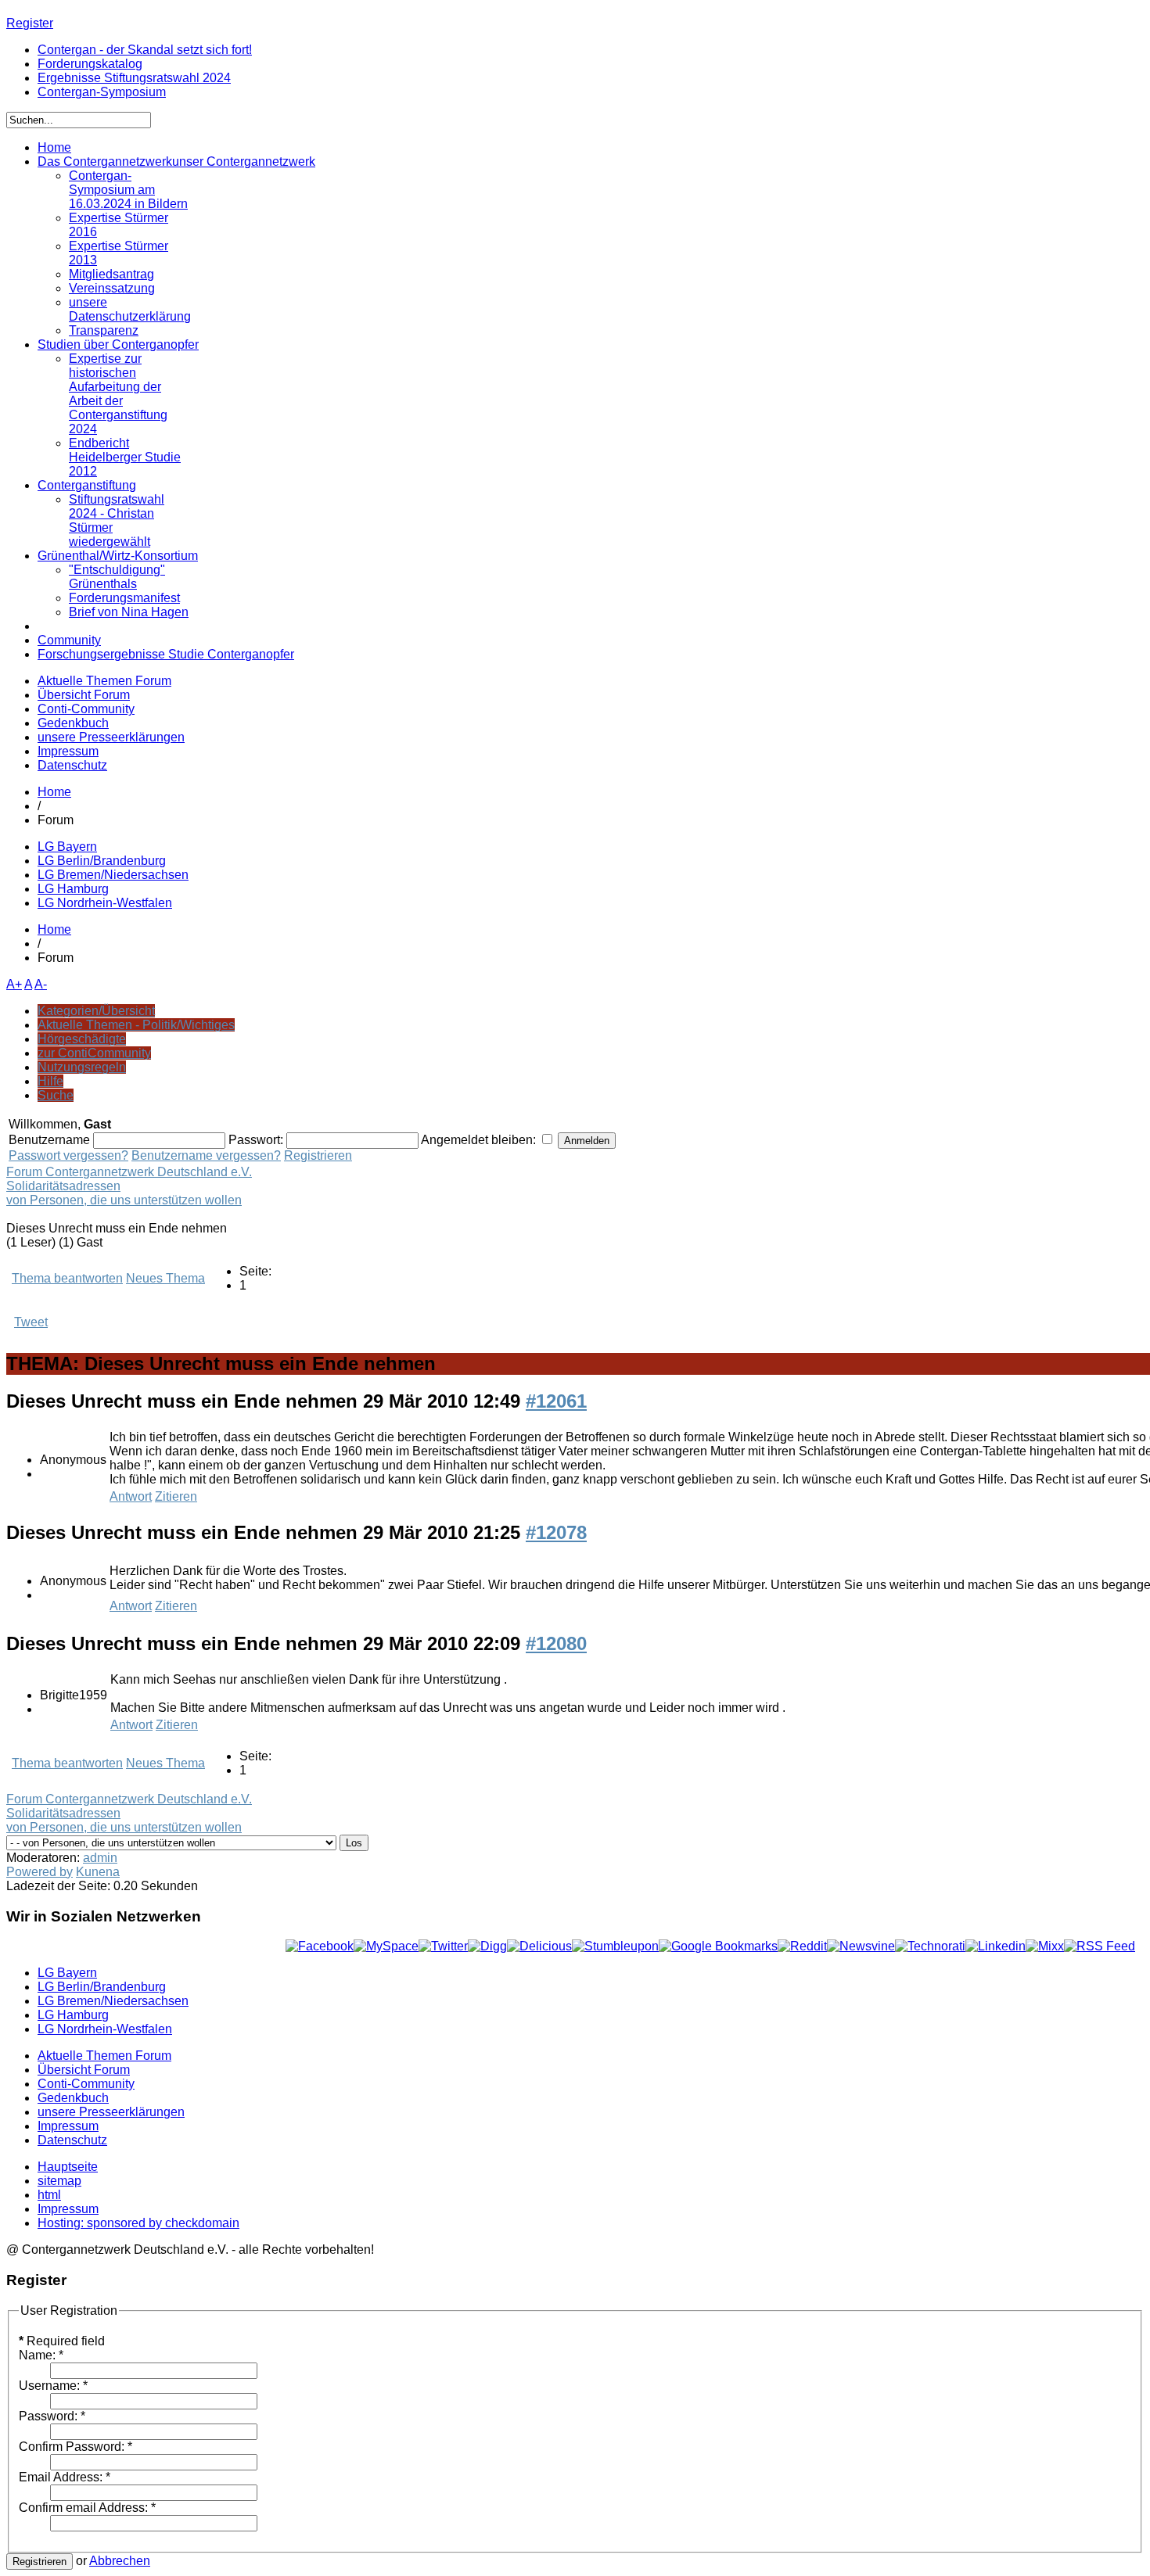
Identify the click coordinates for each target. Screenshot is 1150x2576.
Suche (56, 1095)
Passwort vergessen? (68, 1155)
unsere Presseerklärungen (111, 737)
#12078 (556, 1532)
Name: (41, 2355)
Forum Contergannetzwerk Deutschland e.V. (129, 1172)
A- (41, 984)
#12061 (556, 1401)
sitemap (59, 2181)
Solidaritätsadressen (63, 1186)
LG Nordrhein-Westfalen (105, 903)
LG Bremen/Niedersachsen (113, 875)
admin (100, 1858)
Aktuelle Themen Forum (104, 681)
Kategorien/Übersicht (96, 1011)
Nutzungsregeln (82, 1067)
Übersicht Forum (84, 695)
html (49, 2195)
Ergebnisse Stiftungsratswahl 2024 (134, 78)
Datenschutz (72, 765)
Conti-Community (86, 709)
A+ (14, 984)
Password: (52, 2416)
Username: (53, 2386)
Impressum (68, 751)
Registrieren (318, 1155)
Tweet (31, 1322)
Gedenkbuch (73, 723)
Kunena (98, 1872)
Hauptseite (68, 2167)
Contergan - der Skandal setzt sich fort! (145, 50)
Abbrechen (120, 2561)
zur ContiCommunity (94, 1053)
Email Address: (65, 2477)
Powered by (40, 1872)
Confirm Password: (75, 2447)
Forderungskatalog (90, 64)
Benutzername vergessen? (206, 1155)
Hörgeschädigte (82, 1039)
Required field (62, 2341)
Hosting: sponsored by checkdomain (138, 2223)
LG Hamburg (73, 889)
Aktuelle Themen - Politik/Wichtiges (136, 1025)
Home (54, 792)
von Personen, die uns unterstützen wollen (124, 1200)
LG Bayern (67, 847)
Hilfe (50, 1081)
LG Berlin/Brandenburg (102, 861)
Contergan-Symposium (102, 92)
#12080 (556, 1643)
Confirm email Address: (87, 2508)
